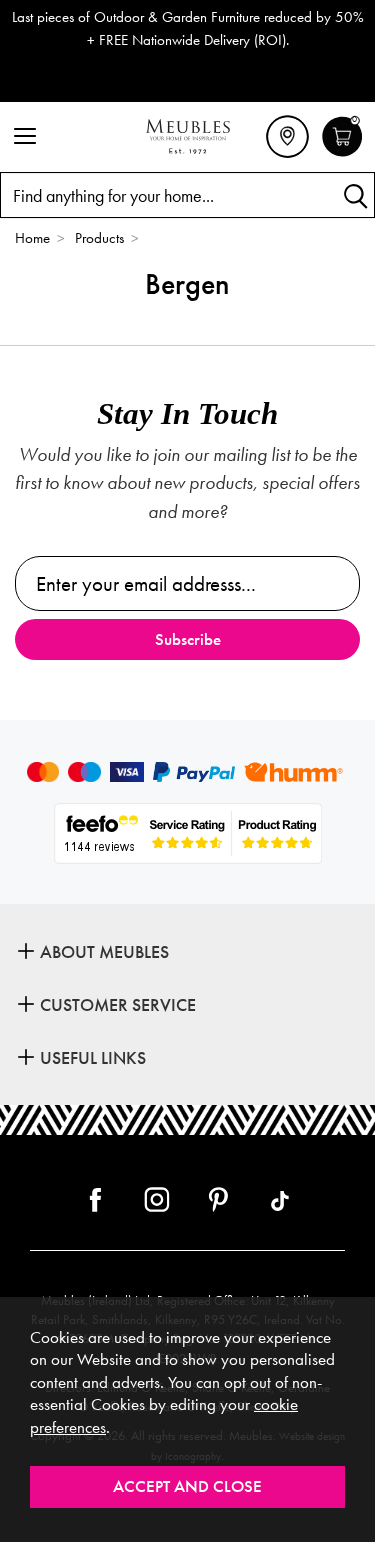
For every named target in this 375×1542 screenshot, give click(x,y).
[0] (342, 154)
